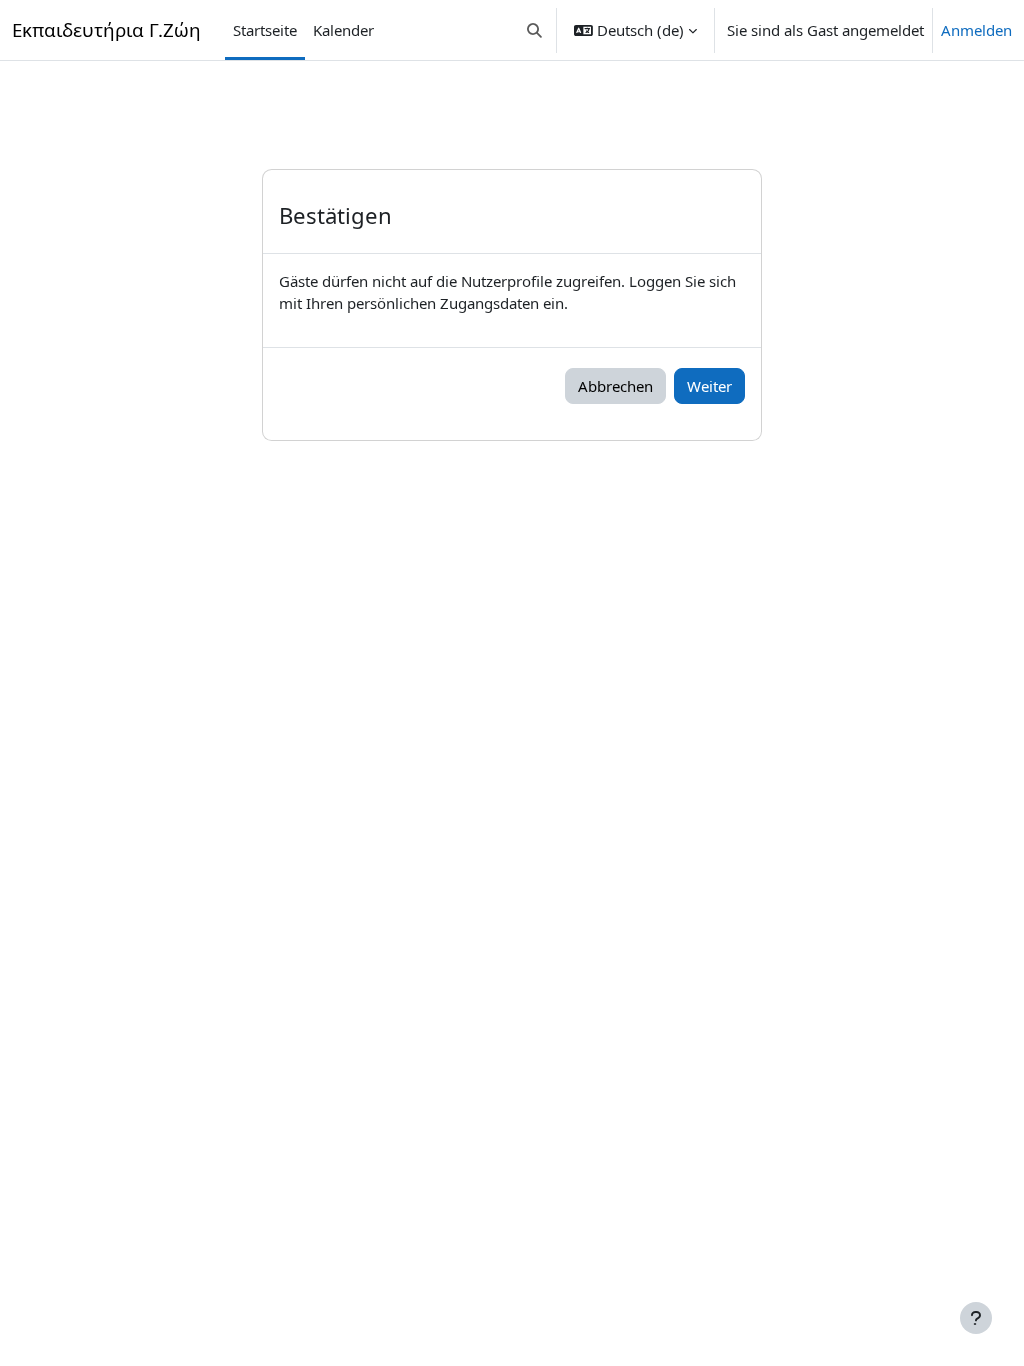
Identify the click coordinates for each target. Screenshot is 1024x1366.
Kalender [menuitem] (343, 30)
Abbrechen (615, 386)
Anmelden (976, 30)
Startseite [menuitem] (265, 30)
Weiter (709, 386)
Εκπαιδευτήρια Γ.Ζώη (106, 29)
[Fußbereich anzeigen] (976, 1318)
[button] (535, 30)
